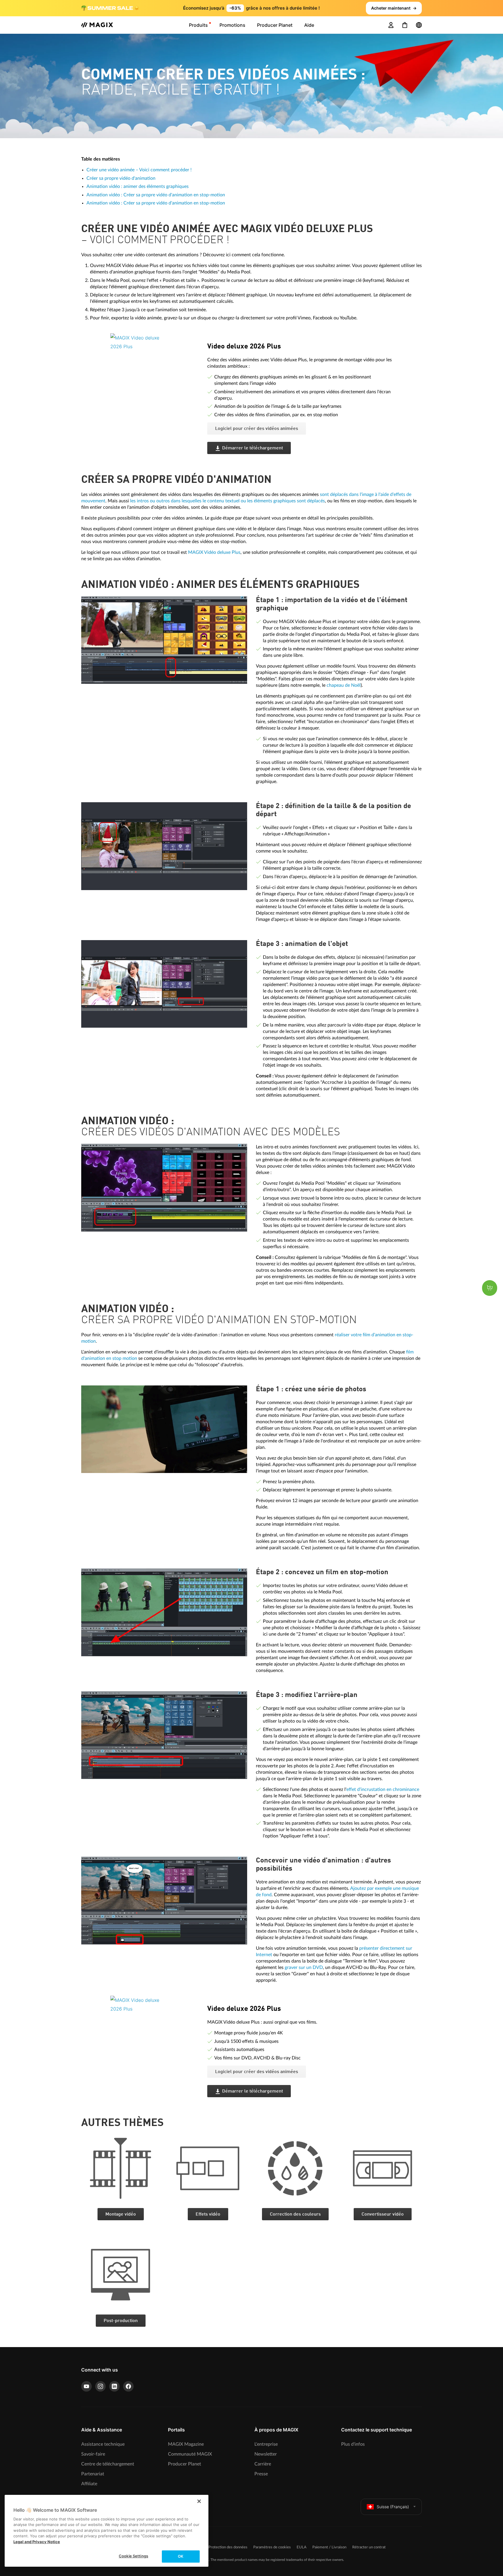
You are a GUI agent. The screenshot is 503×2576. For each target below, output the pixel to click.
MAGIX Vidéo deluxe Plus (214, 552)
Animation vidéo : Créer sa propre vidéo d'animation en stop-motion (156, 195)
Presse (261, 2474)
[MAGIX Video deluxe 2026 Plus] (154, 369)
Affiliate (89, 2484)
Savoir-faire (93, 2454)
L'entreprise (266, 2444)
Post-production (121, 2321)
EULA (302, 2547)
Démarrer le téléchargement (253, 448)
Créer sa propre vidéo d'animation (121, 178)
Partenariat (93, 2474)
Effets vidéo (208, 2214)
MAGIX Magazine (186, 2444)
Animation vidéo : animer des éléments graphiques (138, 186)
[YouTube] (86, 2386)
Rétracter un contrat (369, 2547)
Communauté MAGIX (190, 2454)
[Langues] (419, 25)
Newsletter (266, 2454)
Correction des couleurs (295, 2214)
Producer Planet (185, 2464)
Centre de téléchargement (108, 2464)
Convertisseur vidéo (383, 2214)
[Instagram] (100, 2386)
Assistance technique (103, 2444)
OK (181, 2556)
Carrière (263, 2464)
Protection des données (228, 2547)
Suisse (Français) (393, 2507)
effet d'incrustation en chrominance (383, 1789)
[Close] (199, 2501)
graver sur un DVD (304, 1967)
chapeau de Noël (344, 685)
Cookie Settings (133, 2556)
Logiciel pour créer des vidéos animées (257, 429)
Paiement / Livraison (329, 2547)
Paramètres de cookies (272, 2547)
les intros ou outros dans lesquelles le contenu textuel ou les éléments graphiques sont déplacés (227, 501)
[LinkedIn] (114, 2386)
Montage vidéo (121, 2214)
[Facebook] (128, 2386)
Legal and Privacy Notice (37, 2542)
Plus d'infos (353, 2444)
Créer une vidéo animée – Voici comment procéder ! (139, 170)
